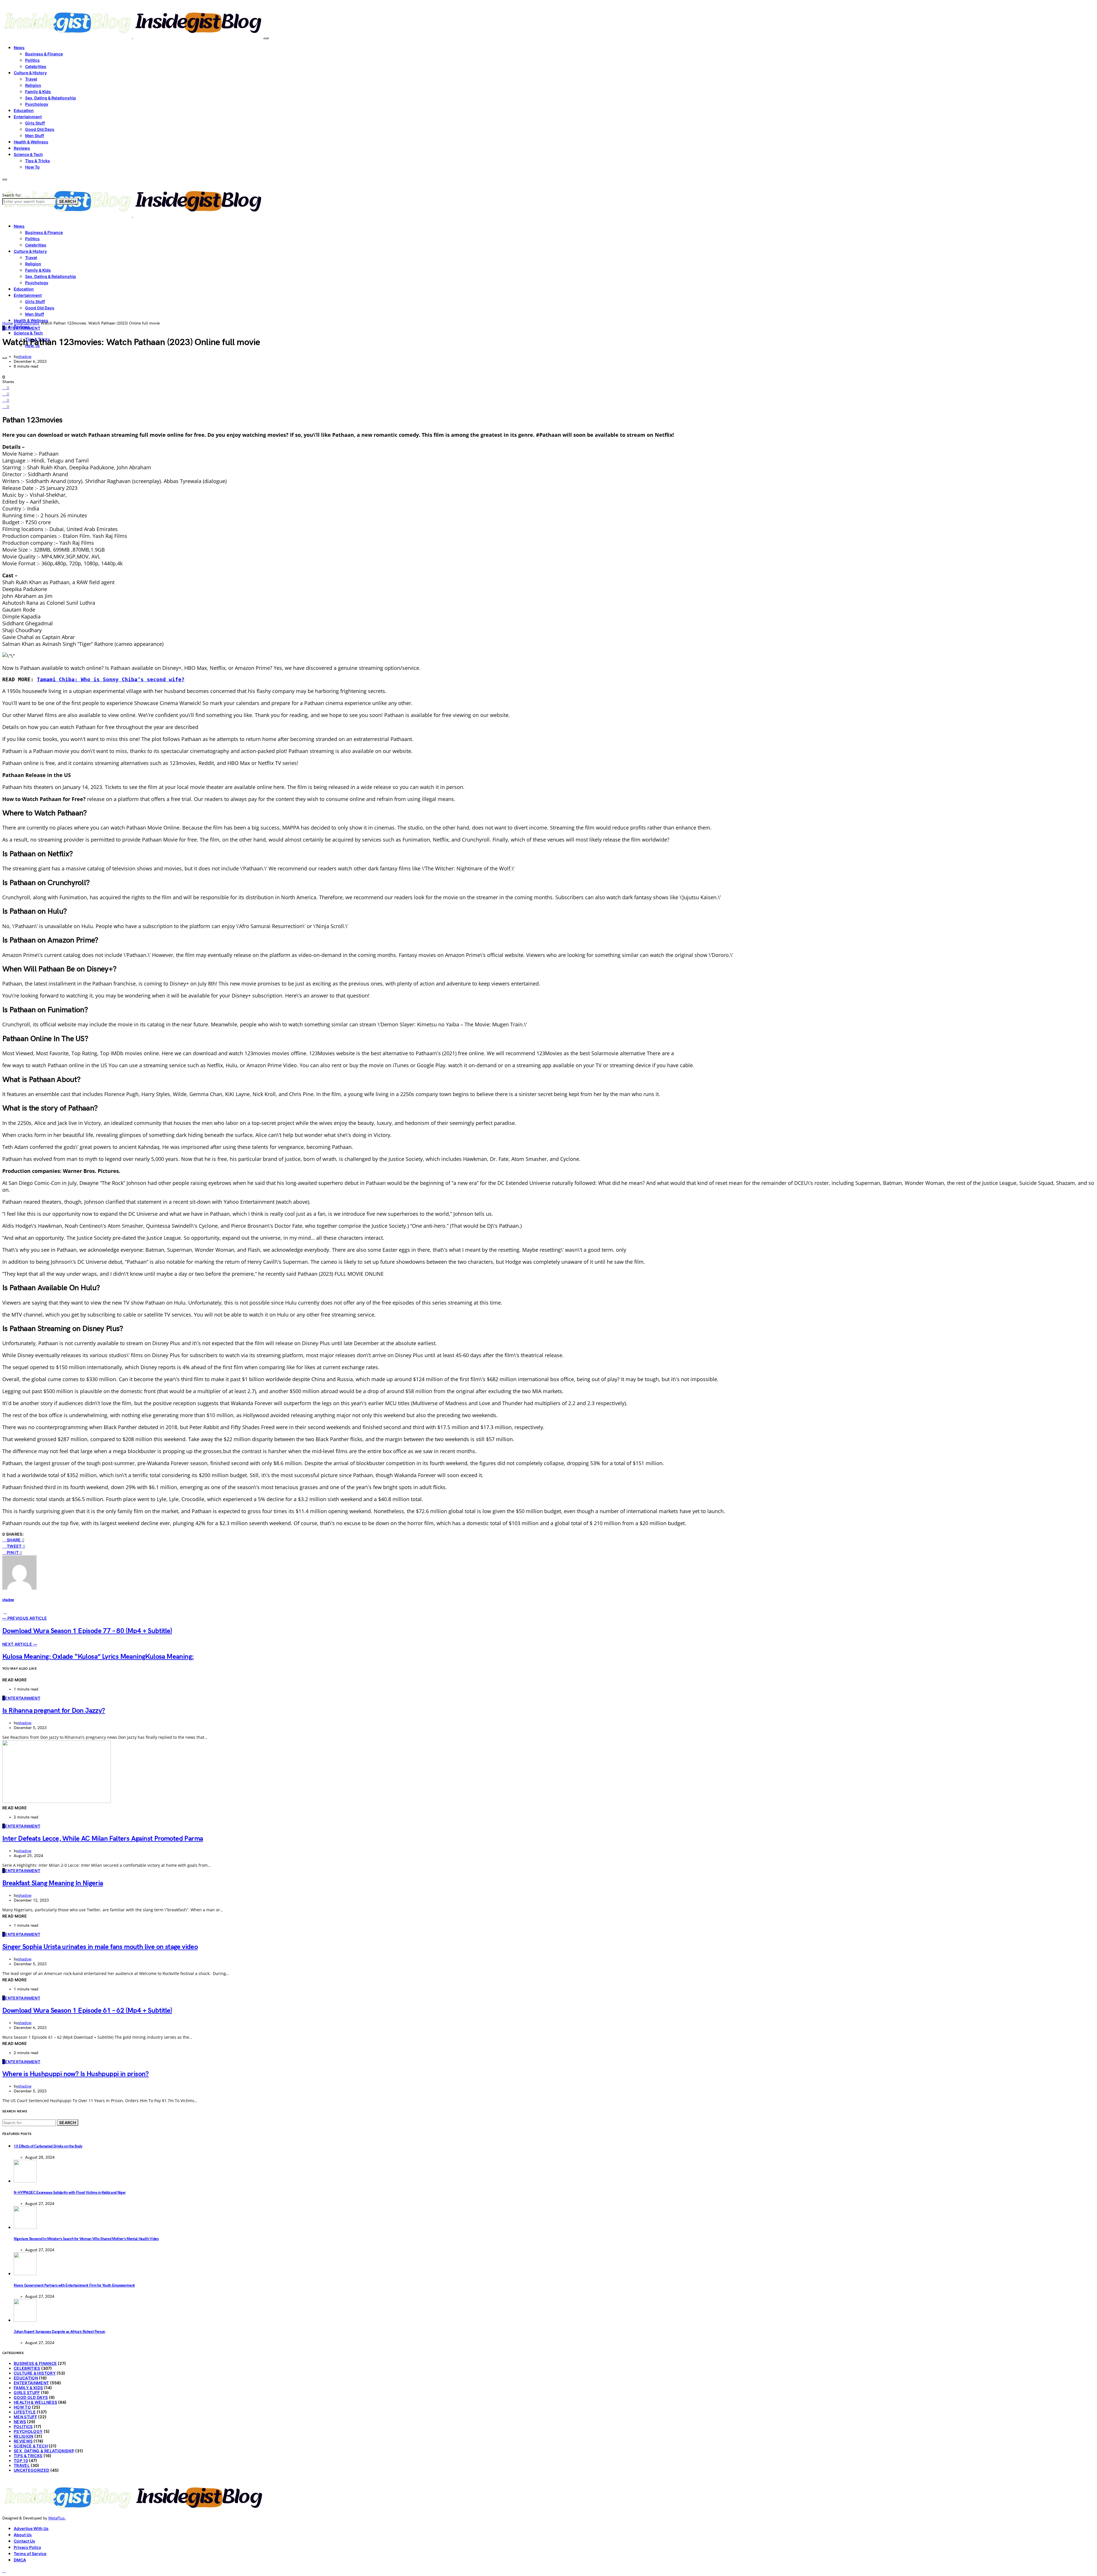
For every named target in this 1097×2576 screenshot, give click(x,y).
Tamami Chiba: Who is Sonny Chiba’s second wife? (111, 679)
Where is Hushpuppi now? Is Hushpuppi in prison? (76, 2074)
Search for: (12, 195)
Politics (32, 60)
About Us (23, 2535)
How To (32, 167)
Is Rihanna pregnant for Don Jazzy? (54, 1711)
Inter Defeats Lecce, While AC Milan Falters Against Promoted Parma (103, 1839)
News (19, 48)
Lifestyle (25, 2412)
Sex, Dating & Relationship (51, 98)
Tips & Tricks (38, 161)
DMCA (20, 2560)
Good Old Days (40, 129)
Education (24, 110)
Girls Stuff (35, 123)
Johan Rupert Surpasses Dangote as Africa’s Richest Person (59, 2332)
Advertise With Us (31, 2528)
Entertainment (28, 117)
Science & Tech (28, 154)
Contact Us (24, 2541)
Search (68, 201)
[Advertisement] (548, 278)
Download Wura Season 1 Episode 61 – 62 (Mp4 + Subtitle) (87, 2011)
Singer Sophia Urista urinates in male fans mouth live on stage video (100, 1947)
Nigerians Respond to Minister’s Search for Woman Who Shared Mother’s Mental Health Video (86, 2239)
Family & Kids (38, 92)
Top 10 (21, 2460)
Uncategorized (32, 2470)
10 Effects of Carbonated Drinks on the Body (48, 2146)
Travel (31, 79)
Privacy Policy (27, 2547)
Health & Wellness (31, 142)
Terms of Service (30, 2554)
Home (8, 323)
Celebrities (36, 66)
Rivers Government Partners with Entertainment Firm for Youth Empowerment (74, 2285)
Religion (33, 85)
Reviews (22, 148)
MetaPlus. (57, 2518)
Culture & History (30, 73)
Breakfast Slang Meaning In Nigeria (53, 1883)
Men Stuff (35, 136)
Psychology (37, 104)
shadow (25, 357)
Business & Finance (44, 54)
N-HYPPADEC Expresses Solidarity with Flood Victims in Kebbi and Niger (70, 2193)
